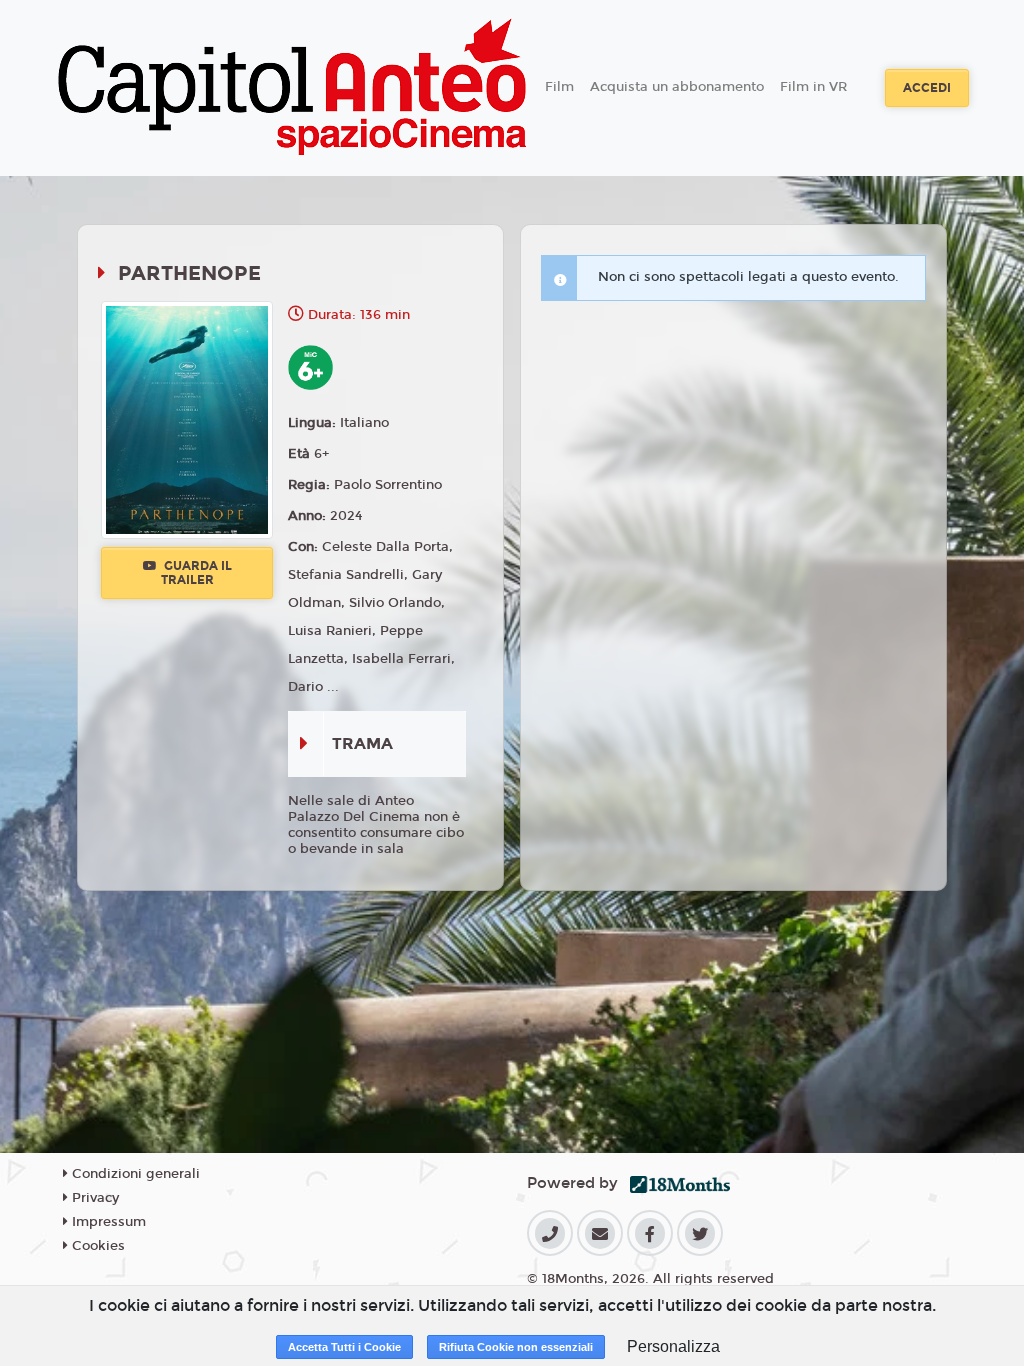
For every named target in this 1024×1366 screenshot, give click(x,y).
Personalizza (673, 1346)
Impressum (107, 1222)
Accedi (927, 88)
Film (559, 87)
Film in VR (813, 87)
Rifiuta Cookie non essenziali (516, 1347)
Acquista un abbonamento (677, 87)
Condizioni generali (134, 1174)
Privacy (93, 1198)
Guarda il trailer (196, 573)
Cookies (96, 1246)
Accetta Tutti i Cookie (344, 1347)
